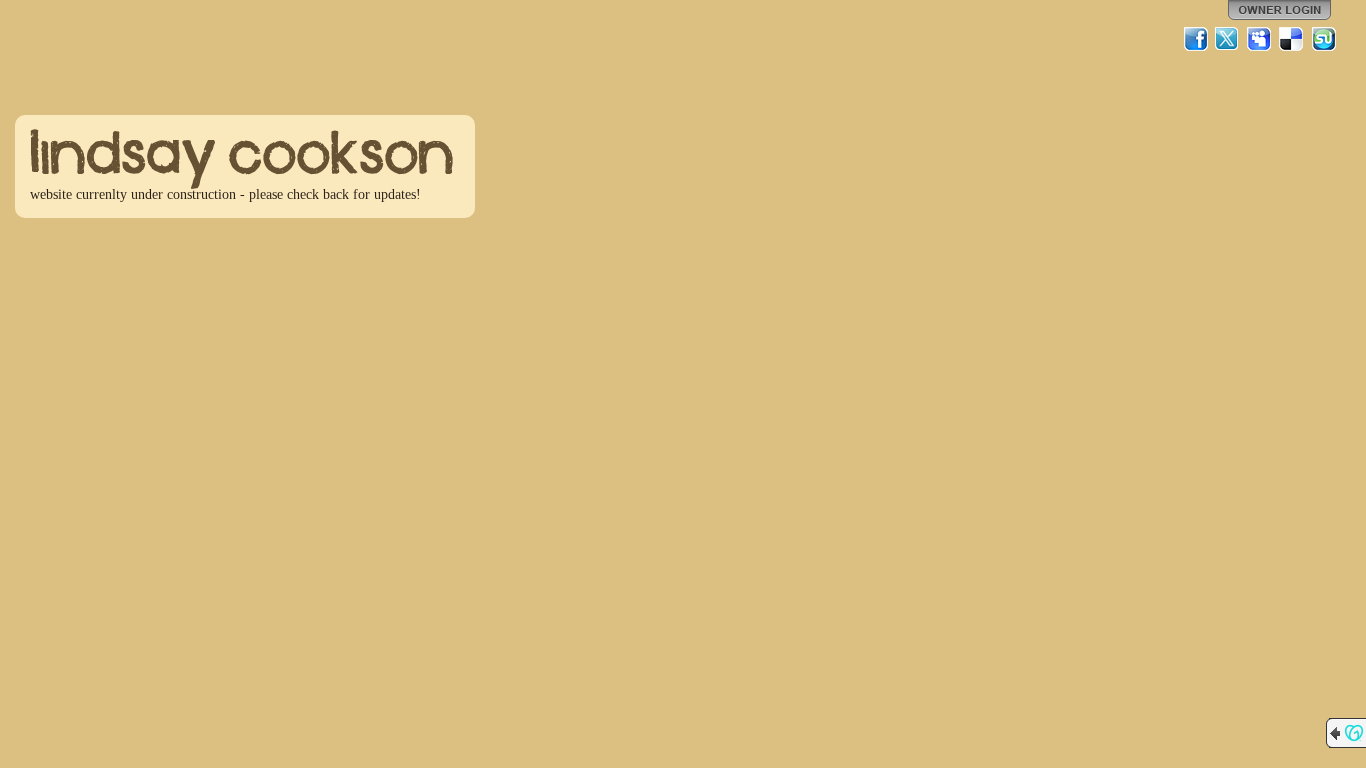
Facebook (1196, 39)
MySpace (1260, 39)
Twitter (1228, 39)
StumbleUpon (1324, 39)
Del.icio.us (1292, 39)
